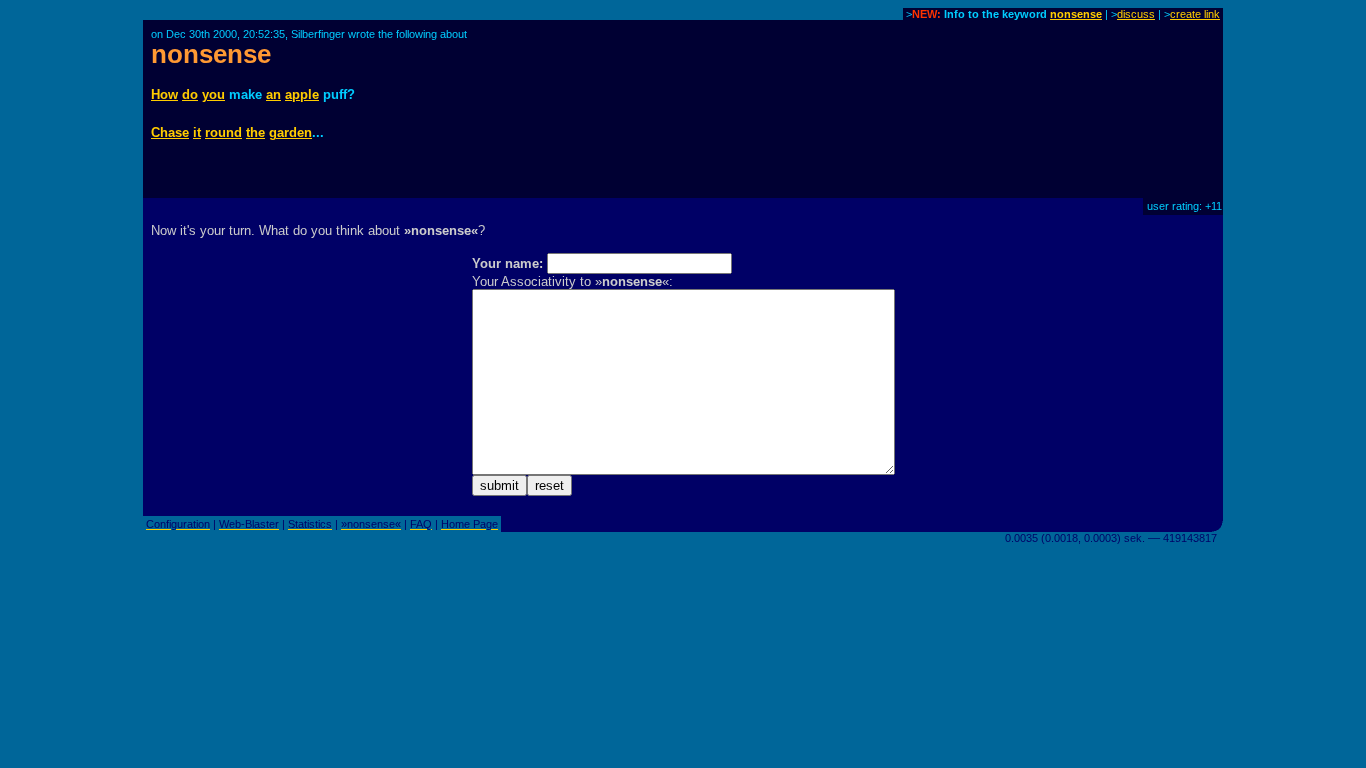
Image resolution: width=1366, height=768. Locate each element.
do (190, 94)
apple (302, 94)
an (273, 94)
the (255, 132)
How (164, 94)
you (213, 94)
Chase (170, 132)
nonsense (1076, 14)
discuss (1136, 14)
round (223, 132)
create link (1195, 14)
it (197, 132)
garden (290, 132)
